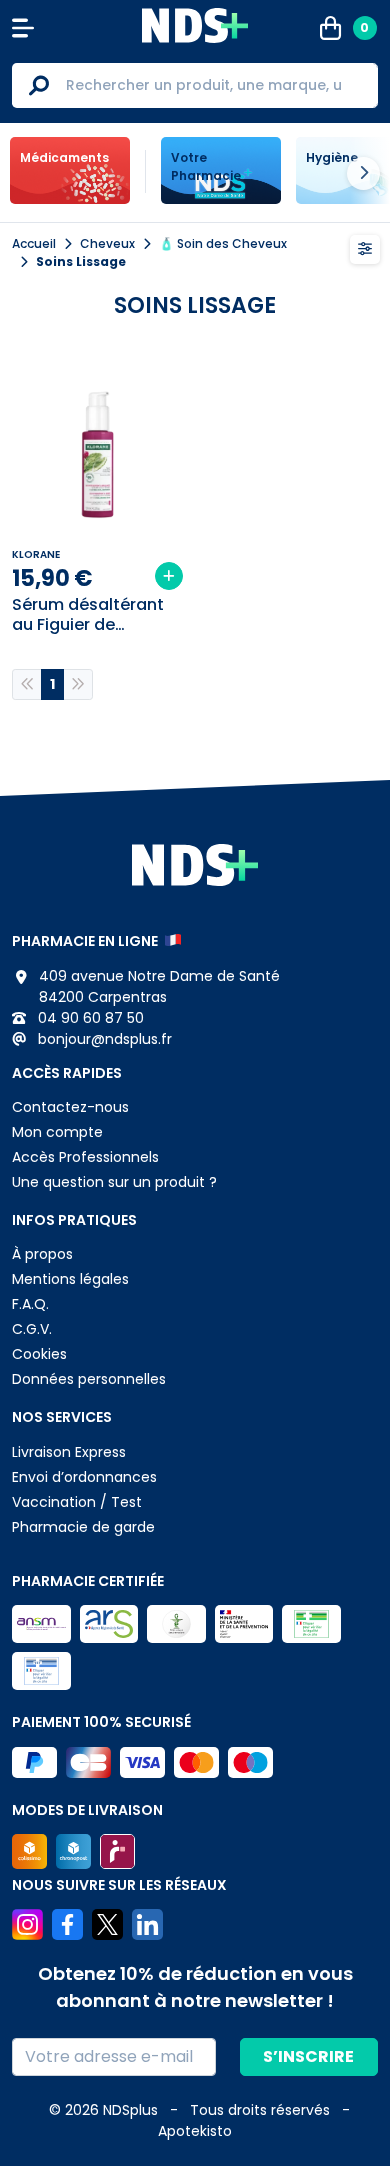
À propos (42, 1254)
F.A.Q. (30, 1304)
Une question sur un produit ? (114, 1182)
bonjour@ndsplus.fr (103, 1039)
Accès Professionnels (85, 1157)
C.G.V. (32, 1329)
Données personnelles (89, 1379)
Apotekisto (195, 2131)
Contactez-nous (70, 1107)
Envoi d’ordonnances (84, 1477)
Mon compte (57, 1132)
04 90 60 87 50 (89, 1018)
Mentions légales (70, 1279)
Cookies (39, 1354)
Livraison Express (69, 1452)
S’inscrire (308, 2056)
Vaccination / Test (77, 1502)
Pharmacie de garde (83, 1527)
